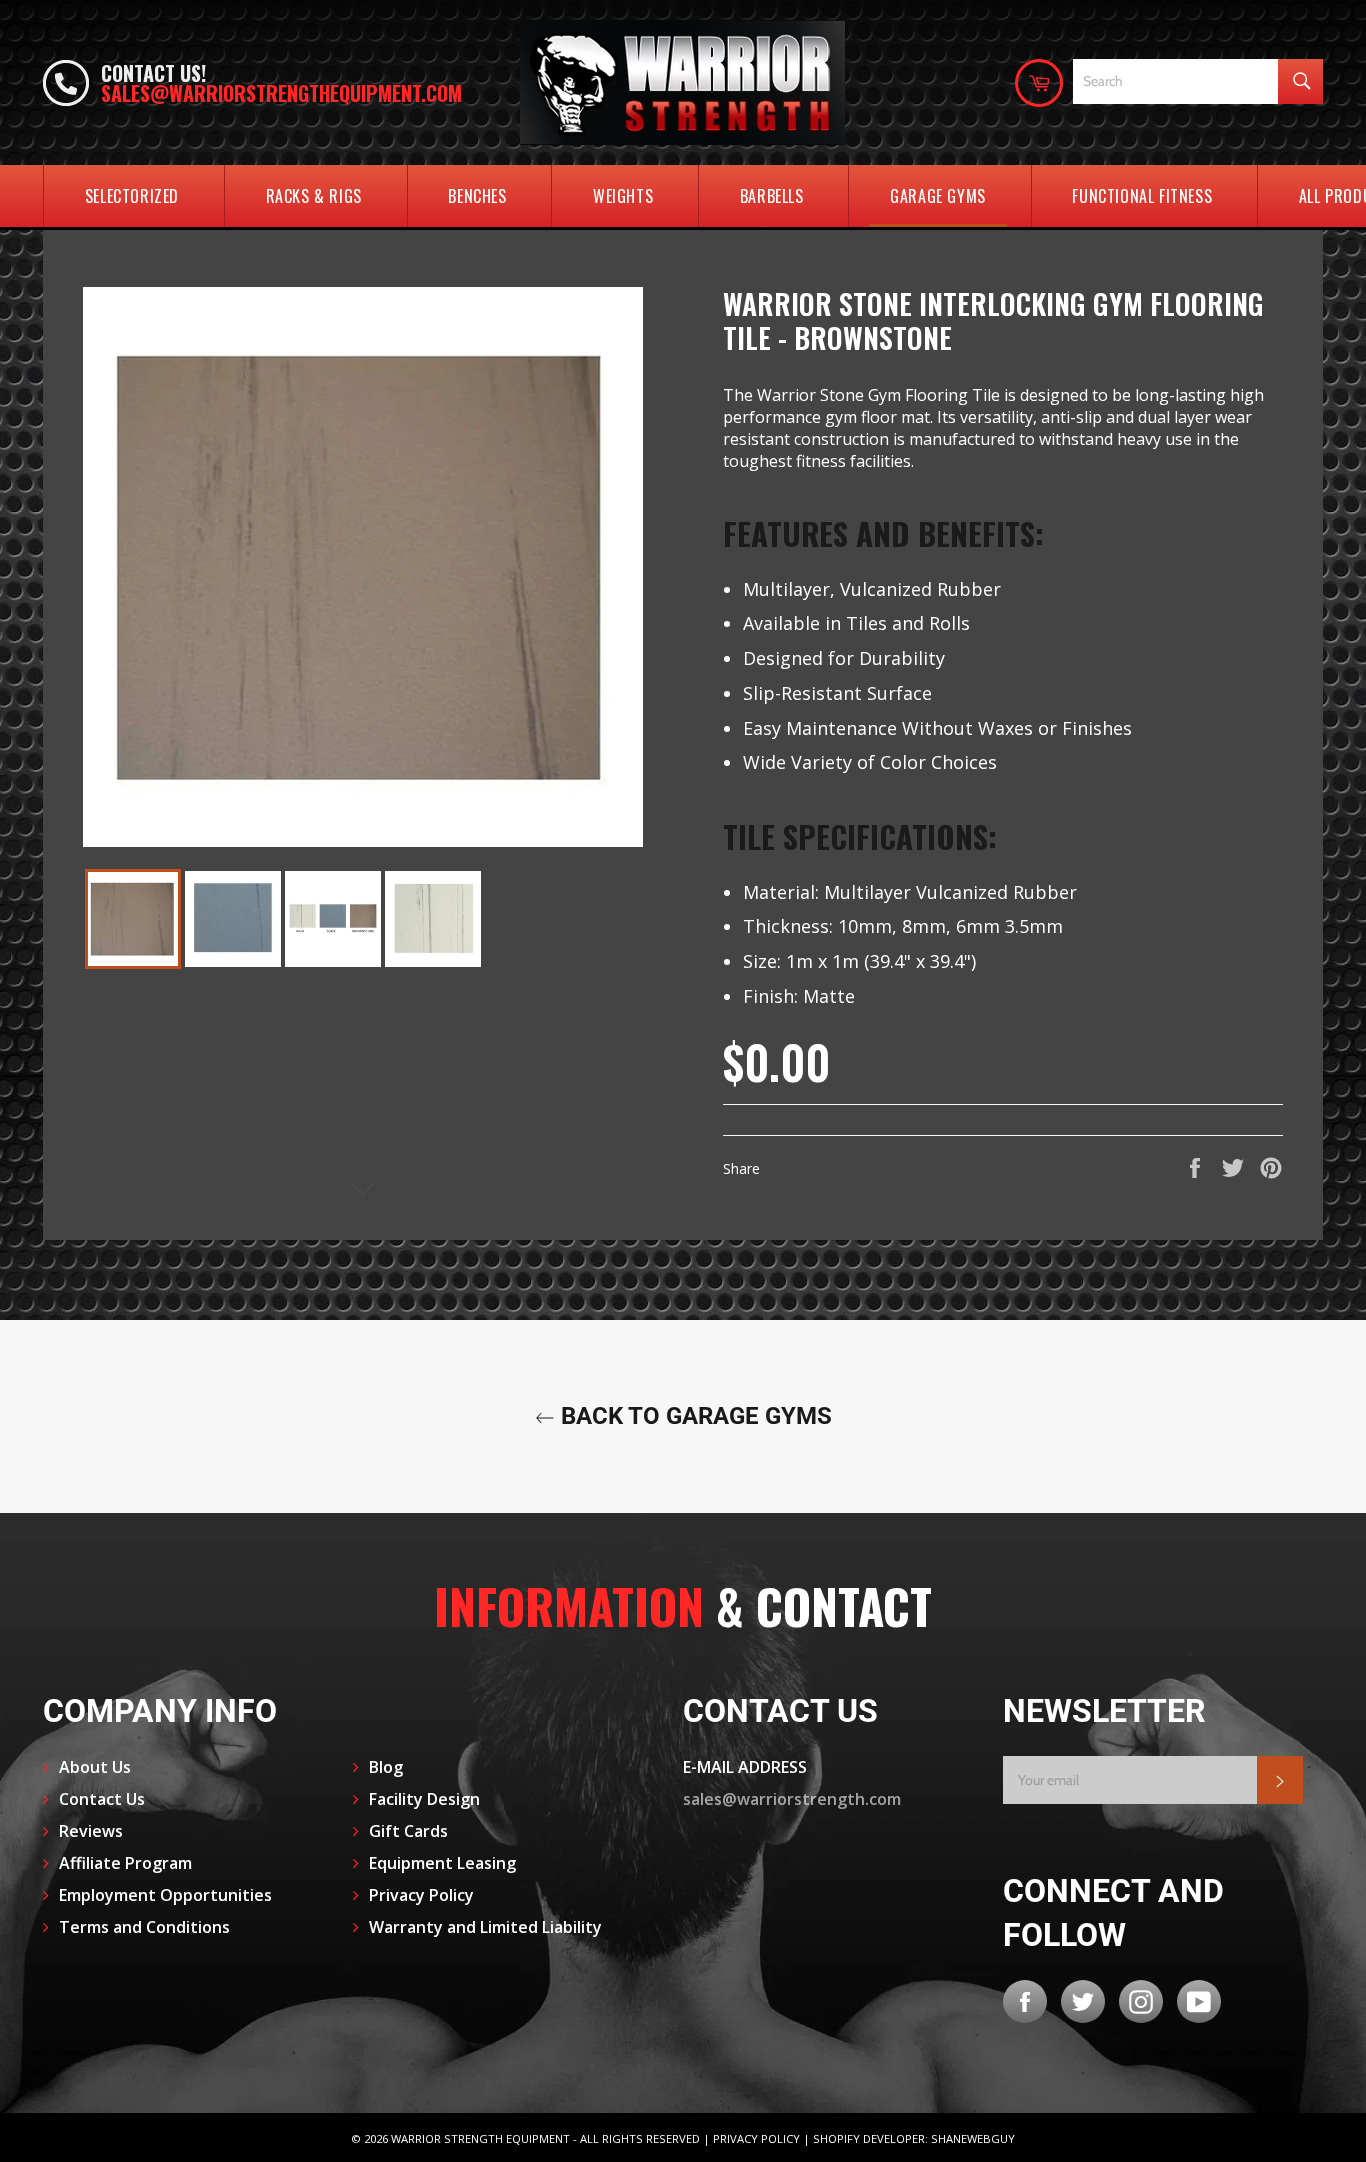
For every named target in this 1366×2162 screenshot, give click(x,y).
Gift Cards (408, 1831)
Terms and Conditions (144, 1927)
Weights (623, 196)
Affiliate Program (125, 1863)
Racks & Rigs (314, 196)
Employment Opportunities (165, 1895)
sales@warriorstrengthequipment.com (281, 93)
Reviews (91, 1831)
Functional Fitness (1142, 196)
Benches (477, 196)
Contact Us (102, 1799)
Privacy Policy (421, 1895)
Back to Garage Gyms (693, 1416)
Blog (386, 1767)
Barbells (772, 196)
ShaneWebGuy (973, 2138)
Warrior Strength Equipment (480, 2138)
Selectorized (132, 196)
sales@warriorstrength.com (792, 1799)
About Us (95, 1767)
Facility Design (424, 1799)
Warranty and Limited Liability (485, 1927)
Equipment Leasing (442, 1863)
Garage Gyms (938, 196)
